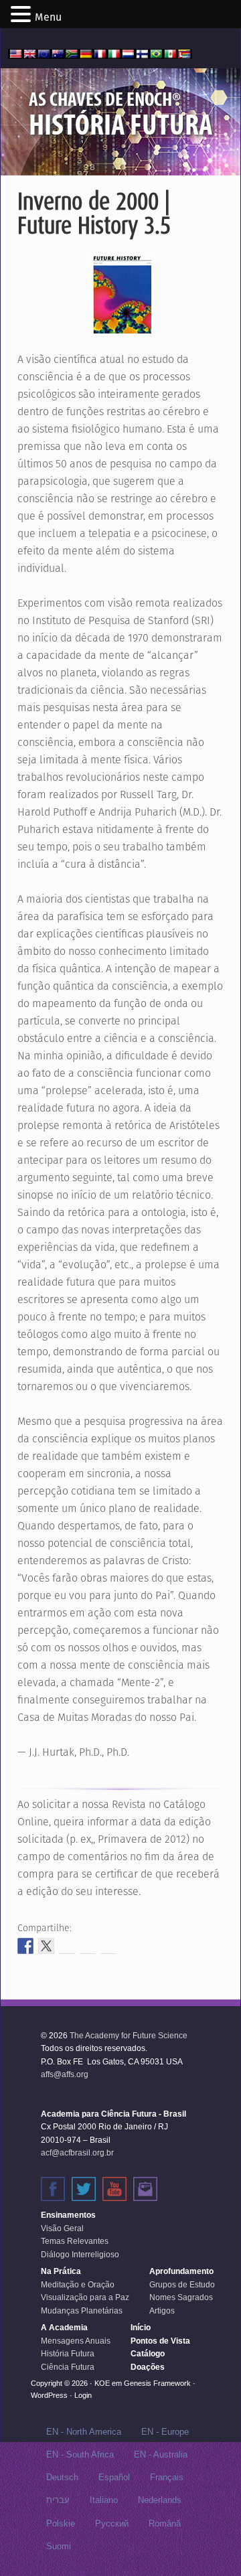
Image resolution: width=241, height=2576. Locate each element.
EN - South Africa (80, 2454)
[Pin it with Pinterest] (88, 1946)
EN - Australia (161, 2454)
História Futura (68, 2354)
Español (114, 2477)
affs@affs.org (65, 2074)
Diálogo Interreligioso (80, 2255)
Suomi (59, 2546)
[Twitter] (84, 2189)
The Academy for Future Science (129, 2036)
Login (83, 2395)
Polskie (61, 2523)
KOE (102, 2383)
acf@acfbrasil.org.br (77, 2153)
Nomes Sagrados (181, 2297)
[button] (23, 15)
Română (165, 2523)
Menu (48, 17)
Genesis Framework (157, 2383)
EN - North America (84, 2432)
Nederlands (160, 2500)
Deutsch (62, 2477)
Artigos (162, 2311)
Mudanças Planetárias (82, 2311)
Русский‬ (112, 2523)
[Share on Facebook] (25, 1946)
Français (167, 2477)
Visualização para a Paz (85, 2297)
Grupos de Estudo (182, 2285)
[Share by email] (108, 1946)
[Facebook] (53, 2189)
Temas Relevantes (75, 2241)
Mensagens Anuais (76, 2341)
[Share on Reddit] (67, 1946)
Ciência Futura (68, 2367)
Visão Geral (62, 2228)
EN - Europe (165, 2432)
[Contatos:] (145, 2189)
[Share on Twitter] (46, 1946)
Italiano (104, 2500)
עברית (58, 2500)
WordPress (49, 2395)
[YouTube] (114, 2189)
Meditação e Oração (78, 2285)
